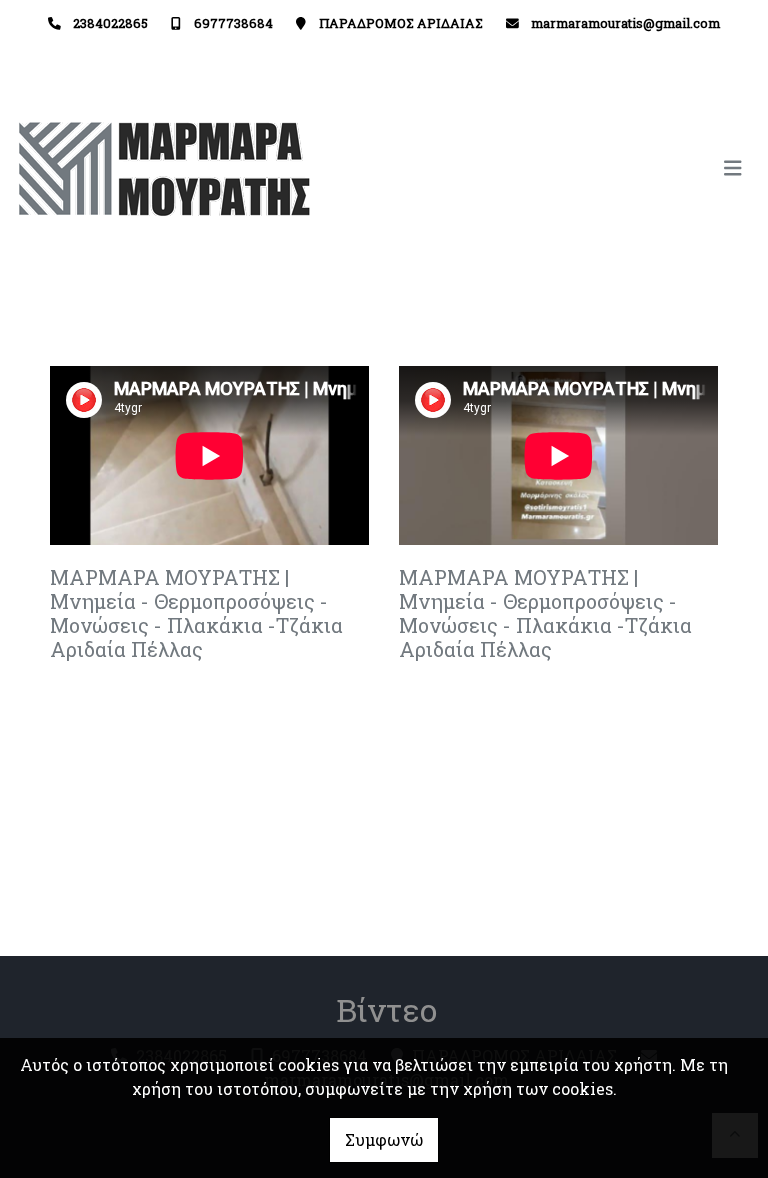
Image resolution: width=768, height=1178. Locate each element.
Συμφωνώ (384, 1139)
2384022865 (110, 23)
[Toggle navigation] (568, 168)
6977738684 (233, 23)
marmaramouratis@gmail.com (625, 23)
